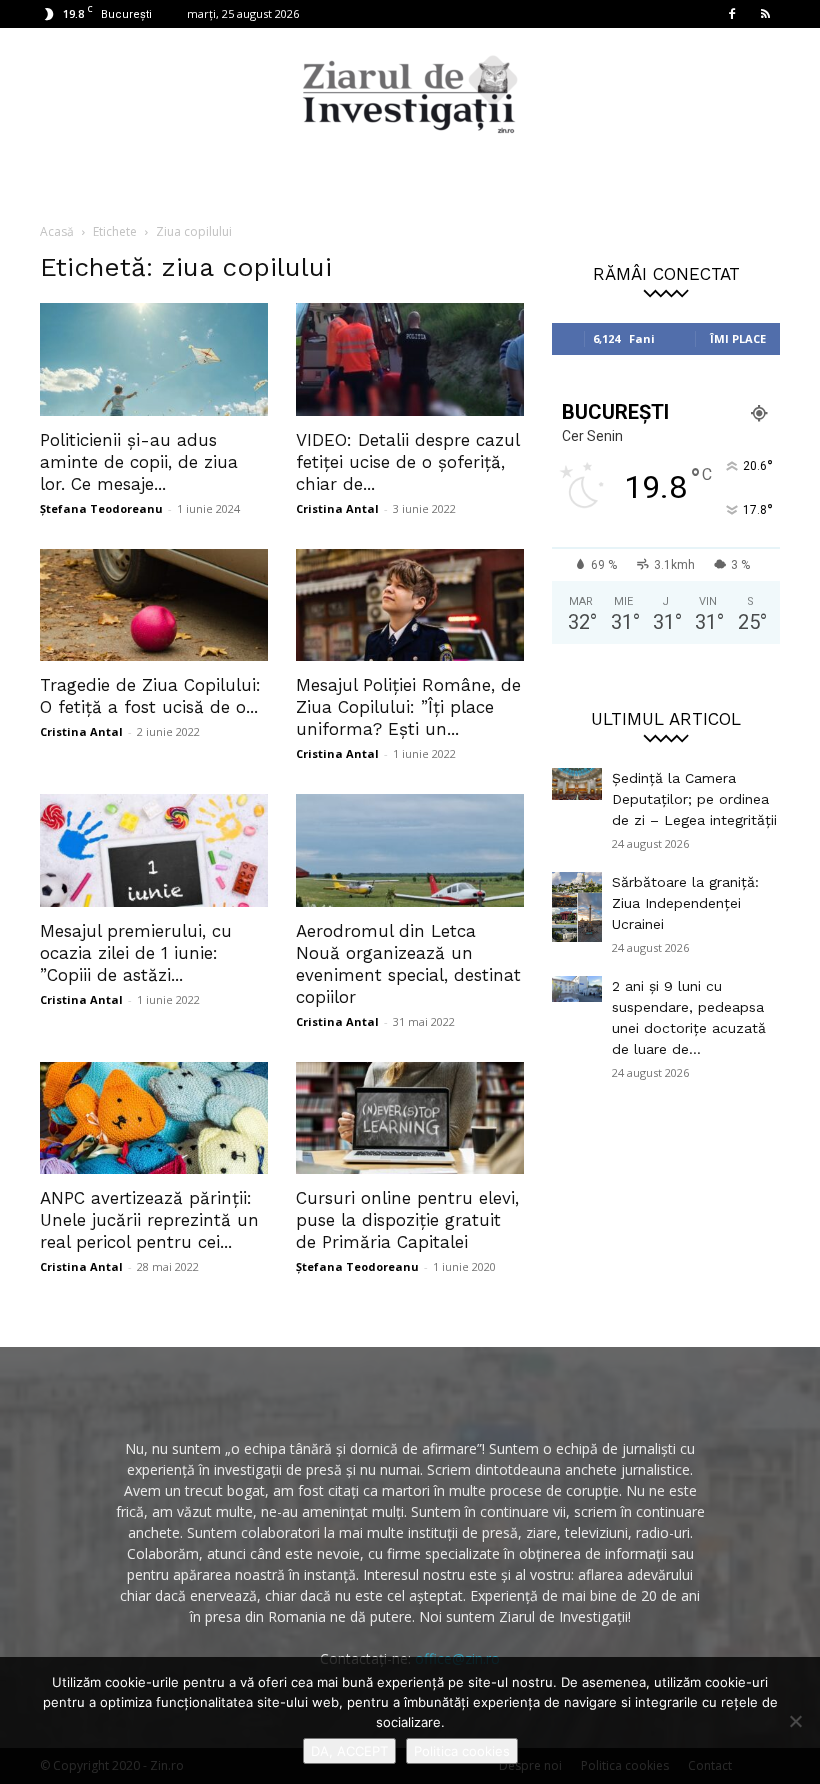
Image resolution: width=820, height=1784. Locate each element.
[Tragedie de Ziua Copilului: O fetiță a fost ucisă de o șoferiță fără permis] (154, 605)
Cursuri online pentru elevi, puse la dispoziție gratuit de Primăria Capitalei (407, 1220)
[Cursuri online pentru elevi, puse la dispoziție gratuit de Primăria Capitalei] (410, 1118)
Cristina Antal (337, 508)
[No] (795, 1721)
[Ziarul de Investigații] (410, 94)
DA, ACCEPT (349, 1751)
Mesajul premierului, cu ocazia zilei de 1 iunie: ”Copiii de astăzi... (136, 953)
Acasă (57, 231)
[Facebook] (732, 14)
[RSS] (765, 14)
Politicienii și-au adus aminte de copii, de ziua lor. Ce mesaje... (139, 462)
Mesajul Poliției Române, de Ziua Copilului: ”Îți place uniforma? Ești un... (408, 707)
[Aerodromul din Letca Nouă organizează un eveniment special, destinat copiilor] (410, 850)
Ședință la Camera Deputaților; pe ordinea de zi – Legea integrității (694, 799)
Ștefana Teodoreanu (101, 508)
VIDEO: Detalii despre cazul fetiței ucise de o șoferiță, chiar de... (407, 462)
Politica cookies (462, 1751)
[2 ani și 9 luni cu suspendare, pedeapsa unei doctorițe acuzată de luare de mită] (577, 989)
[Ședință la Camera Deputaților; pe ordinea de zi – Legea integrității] (577, 784)
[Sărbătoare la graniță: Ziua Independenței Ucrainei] (577, 907)
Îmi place (738, 338)
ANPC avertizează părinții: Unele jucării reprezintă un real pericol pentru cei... (149, 1220)
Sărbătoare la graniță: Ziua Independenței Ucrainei (685, 903)
